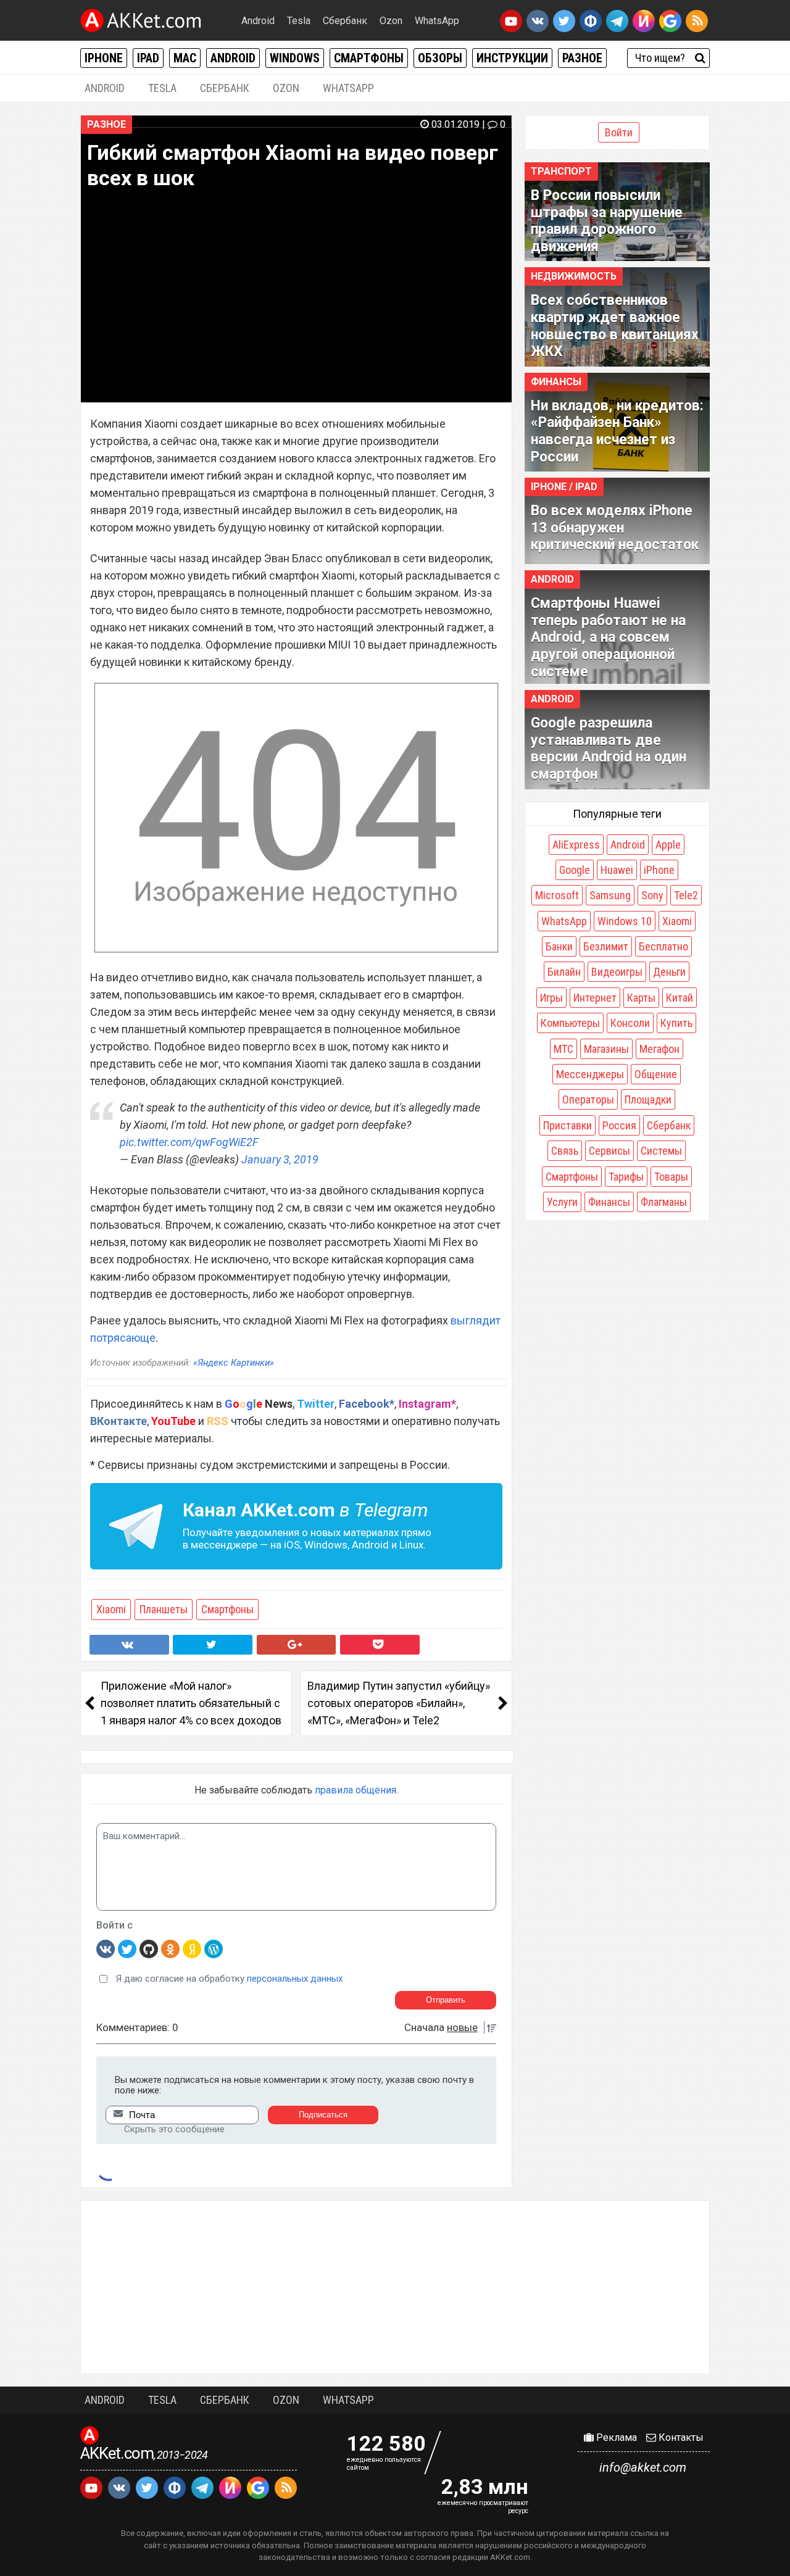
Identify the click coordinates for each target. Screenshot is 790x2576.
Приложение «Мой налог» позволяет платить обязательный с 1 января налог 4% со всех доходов (191, 1703)
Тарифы (626, 1177)
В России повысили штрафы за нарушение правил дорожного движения (607, 221)
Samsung (610, 895)
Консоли (630, 1023)
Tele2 (686, 895)
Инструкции (512, 58)
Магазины (606, 1049)
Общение (656, 1074)
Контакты (680, 2437)
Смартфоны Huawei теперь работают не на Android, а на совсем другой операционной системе (608, 637)
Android (258, 21)
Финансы (556, 382)
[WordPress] (214, 1948)
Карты (641, 998)
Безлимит (606, 946)
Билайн (564, 972)
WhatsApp (437, 21)
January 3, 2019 (280, 1159)
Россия (619, 1125)
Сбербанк (345, 21)
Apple (668, 845)
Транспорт (561, 171)
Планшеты (164, 1609)
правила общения (355, 1790)
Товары (671, 1177)
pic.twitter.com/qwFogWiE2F (189, 1142)
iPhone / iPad (564, 487)
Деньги (669, 972)
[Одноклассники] (170, 1948)
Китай (680, 998)
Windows (295, 58)
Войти (619, 132)
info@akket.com (643, 2467)
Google (575, 870)
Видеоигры (617, 972)
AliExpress (576, 845)
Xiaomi (111, 1609)
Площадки (648, 1099)
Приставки (568, 1125)
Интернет (595, 998)
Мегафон (659, 1049)
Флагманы (664, 1202)
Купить (676, 1023)
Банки (559, 946)
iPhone (104, 58)
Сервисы (609, 1151)
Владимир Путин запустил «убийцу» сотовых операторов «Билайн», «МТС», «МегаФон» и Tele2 (399, 1703)
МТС (563, 1049)
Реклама (615, 2437)
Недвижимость (574, 276)
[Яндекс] (192, 1948)
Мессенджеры (590, 1074)
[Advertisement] (395, 2287)
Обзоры (440, 58)
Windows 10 (625, 921)
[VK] (106, 1948)
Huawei (617, 870)
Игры (551, 998)
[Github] (149, 1948)
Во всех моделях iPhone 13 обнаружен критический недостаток (615, 528)
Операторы (588, 1099)
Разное (582, 58)
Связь (565, 1151)
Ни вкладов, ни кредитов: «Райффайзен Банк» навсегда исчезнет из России (617, 431)
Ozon (391, 21)
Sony (652, 895)
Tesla (299, 21)
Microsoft (557, 895)
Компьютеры (570, 1023)
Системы (661, 1151)
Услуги (562, 1202)
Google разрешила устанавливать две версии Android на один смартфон (609, 749)
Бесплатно (663, 946)
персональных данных (295, 1979)
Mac (185, 58)
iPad (148, 58)
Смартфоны (369, 58)
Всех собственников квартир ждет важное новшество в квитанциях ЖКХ (615, 326)
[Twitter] (127, 1948)
